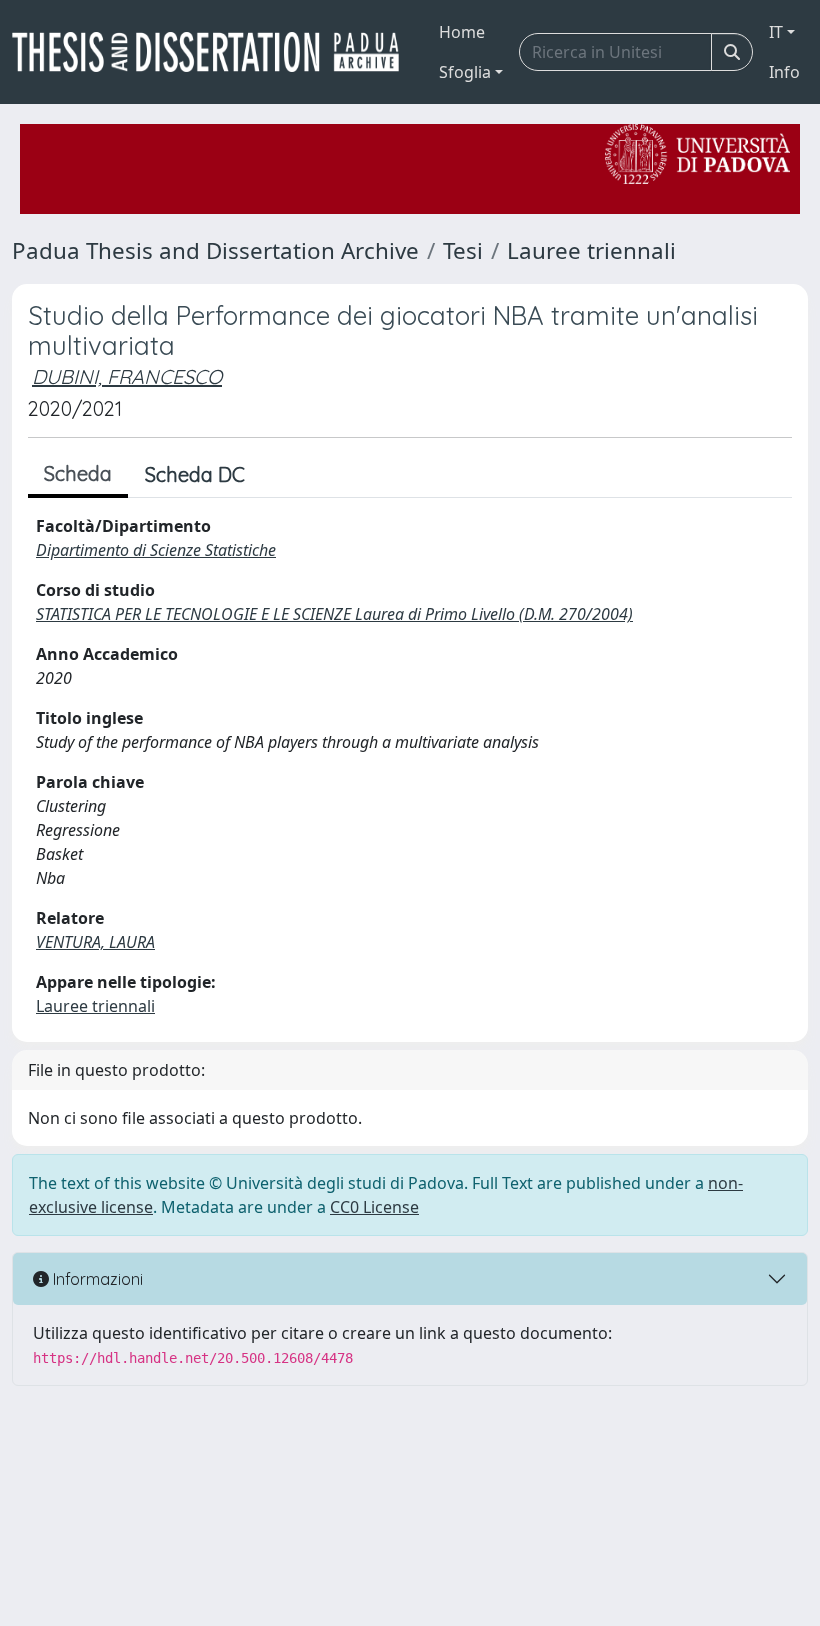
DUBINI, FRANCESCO (127, 376)
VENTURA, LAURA (95, 942)
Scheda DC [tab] (195, 474)
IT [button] (776, 32)
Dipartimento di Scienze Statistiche (156, 550)
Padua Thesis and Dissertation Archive (215, 250)
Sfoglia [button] (465, 72)
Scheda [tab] (78, 473)
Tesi (463, 250)
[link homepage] (213, 52)
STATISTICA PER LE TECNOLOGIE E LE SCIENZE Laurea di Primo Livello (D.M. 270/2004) (334, 614)
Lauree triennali (591, 250)
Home (462, 32)
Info (784, 72)
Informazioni (96, 1279)
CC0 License (374, 1207)
